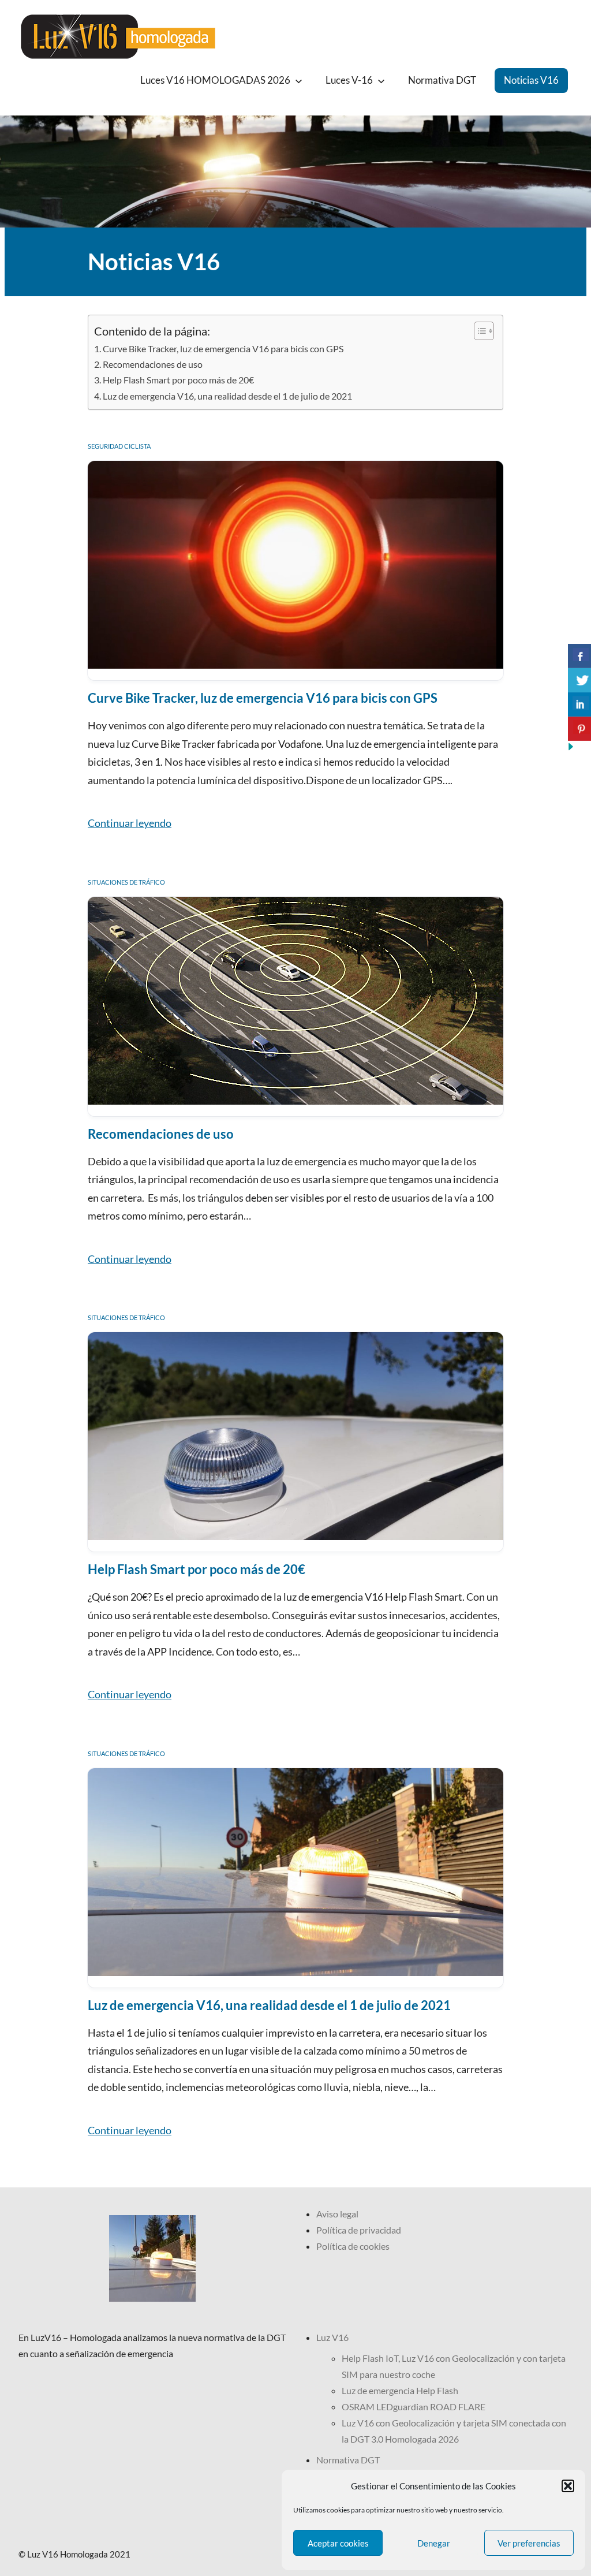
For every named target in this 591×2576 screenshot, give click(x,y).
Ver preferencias (529, 2543)
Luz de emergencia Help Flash (400, 2390)
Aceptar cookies (338, 2543)
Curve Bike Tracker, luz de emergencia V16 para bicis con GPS (223, 348)
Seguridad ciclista (119, 446)
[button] (568, 2486)
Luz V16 (332, 2337)
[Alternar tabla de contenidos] (478, 331)
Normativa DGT (442, 80)
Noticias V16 (531, 80)
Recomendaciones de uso (153, 364)
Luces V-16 (349, 80)
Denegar (434, 2543)
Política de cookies (353, 2246)
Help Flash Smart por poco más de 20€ (178, 380)
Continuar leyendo (130, 823)
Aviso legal (337, 2214)
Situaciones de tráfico (126, 882)
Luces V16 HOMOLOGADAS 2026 (215, 80)
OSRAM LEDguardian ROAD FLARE (414, 2407)
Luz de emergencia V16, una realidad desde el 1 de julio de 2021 (227, 396)
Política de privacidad (359, 2230)
